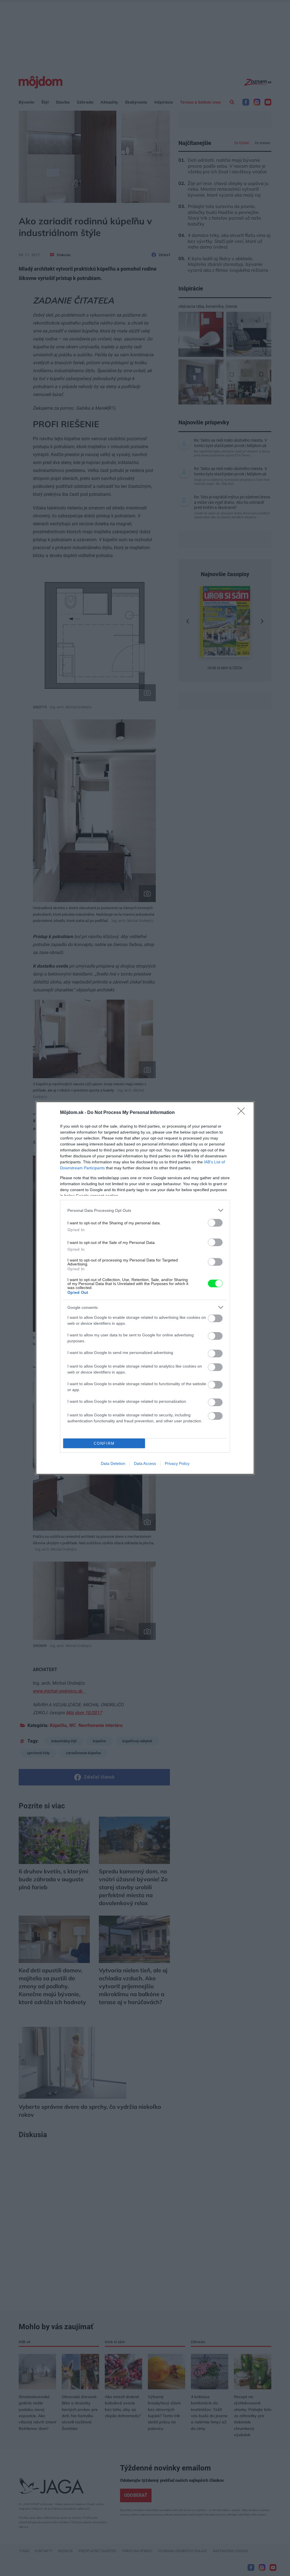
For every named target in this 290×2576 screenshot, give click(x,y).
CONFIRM (104, 1443)
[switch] (215, 1223)
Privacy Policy (177, 1463)
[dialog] (145, 1288)
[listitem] (145, 1210)
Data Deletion (113, 1463)
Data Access (145, 1463)
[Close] (243, 1113)
